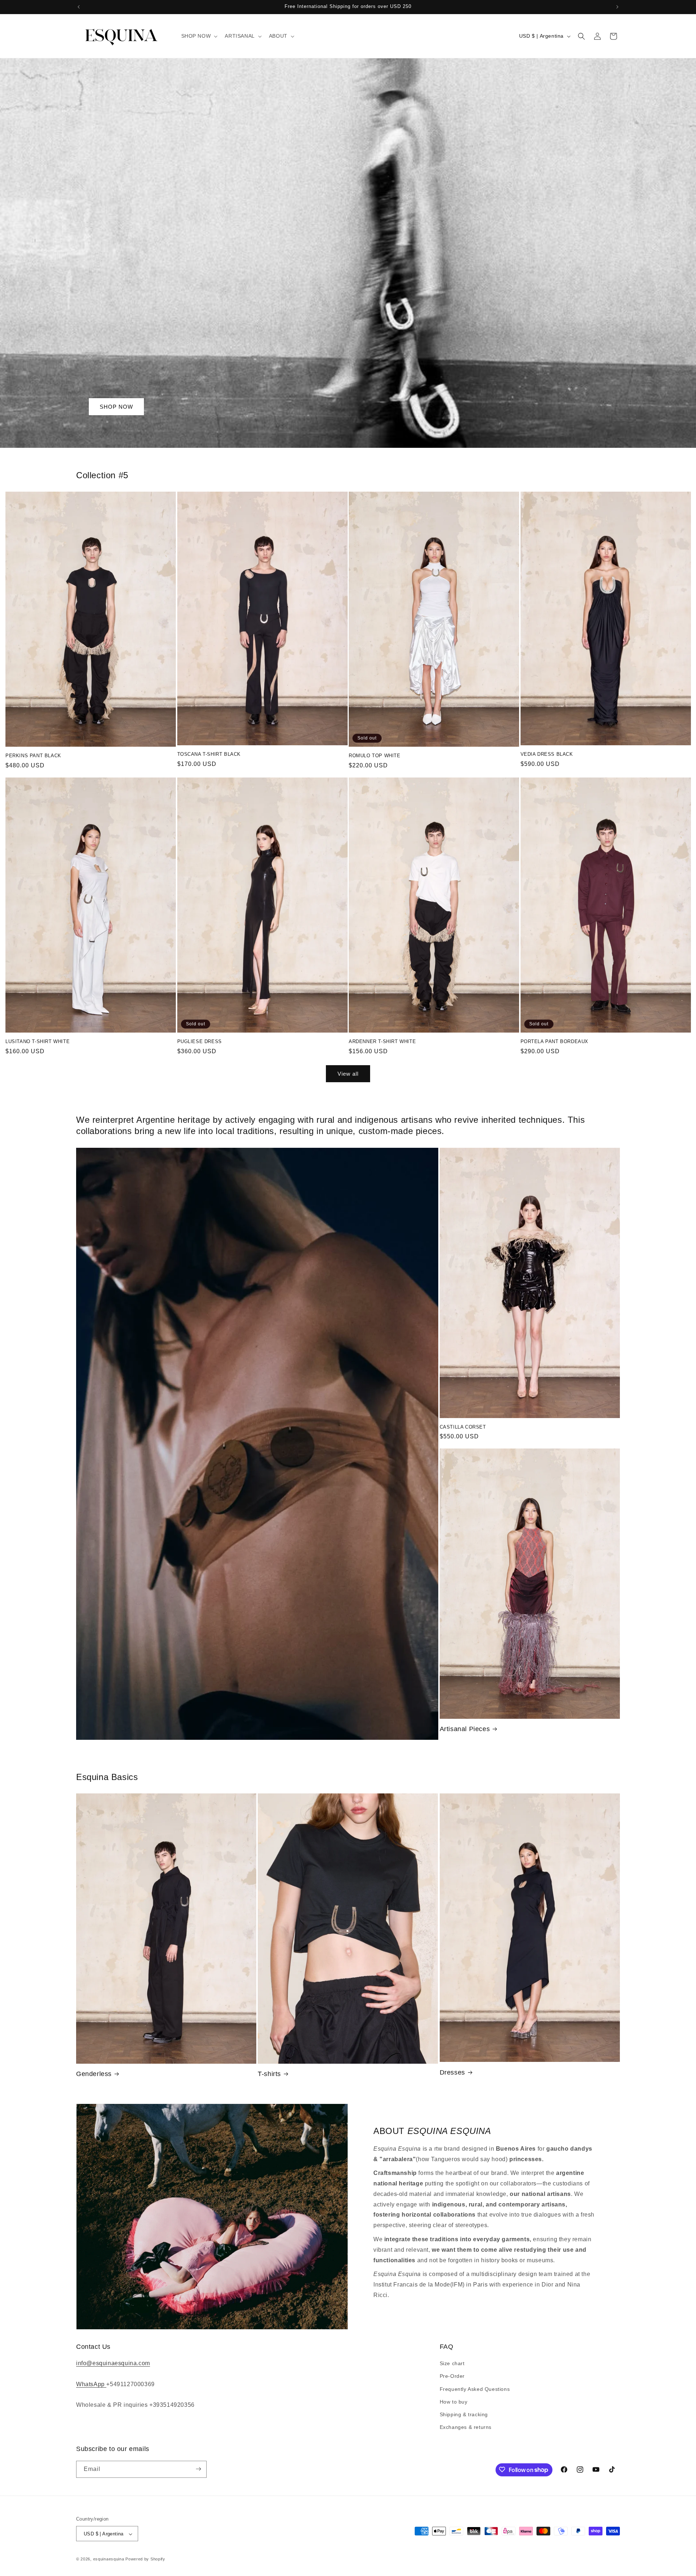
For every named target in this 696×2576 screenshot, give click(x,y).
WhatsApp (91, 2384)
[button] (199, 36)
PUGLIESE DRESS (200, 1041)
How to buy (454, 2402)
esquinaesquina (109, 2559)
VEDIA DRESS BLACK (547, 754)
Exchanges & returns (466, 2427)
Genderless (94, 2074)
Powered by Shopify (145, 2559)
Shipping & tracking (464, 2414)
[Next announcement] (617, 7)
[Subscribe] (198, 2469)
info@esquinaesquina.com (113, 2364)
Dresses (452, 2072)
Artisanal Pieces (465, 1729)
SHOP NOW (116, 406)
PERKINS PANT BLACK (33, 756)
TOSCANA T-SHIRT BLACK (209, 754)
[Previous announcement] (79, 7)
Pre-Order (452, 2376)
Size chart (452, 2364)
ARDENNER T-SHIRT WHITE (382, 1041)
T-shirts (269, 2074)
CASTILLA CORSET (463, 1427)
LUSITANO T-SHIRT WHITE (38, 1041)
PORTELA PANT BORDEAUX (555, 1041)
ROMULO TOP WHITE (375, 756)
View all (348, 1074)
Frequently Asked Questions (475, 2389)
